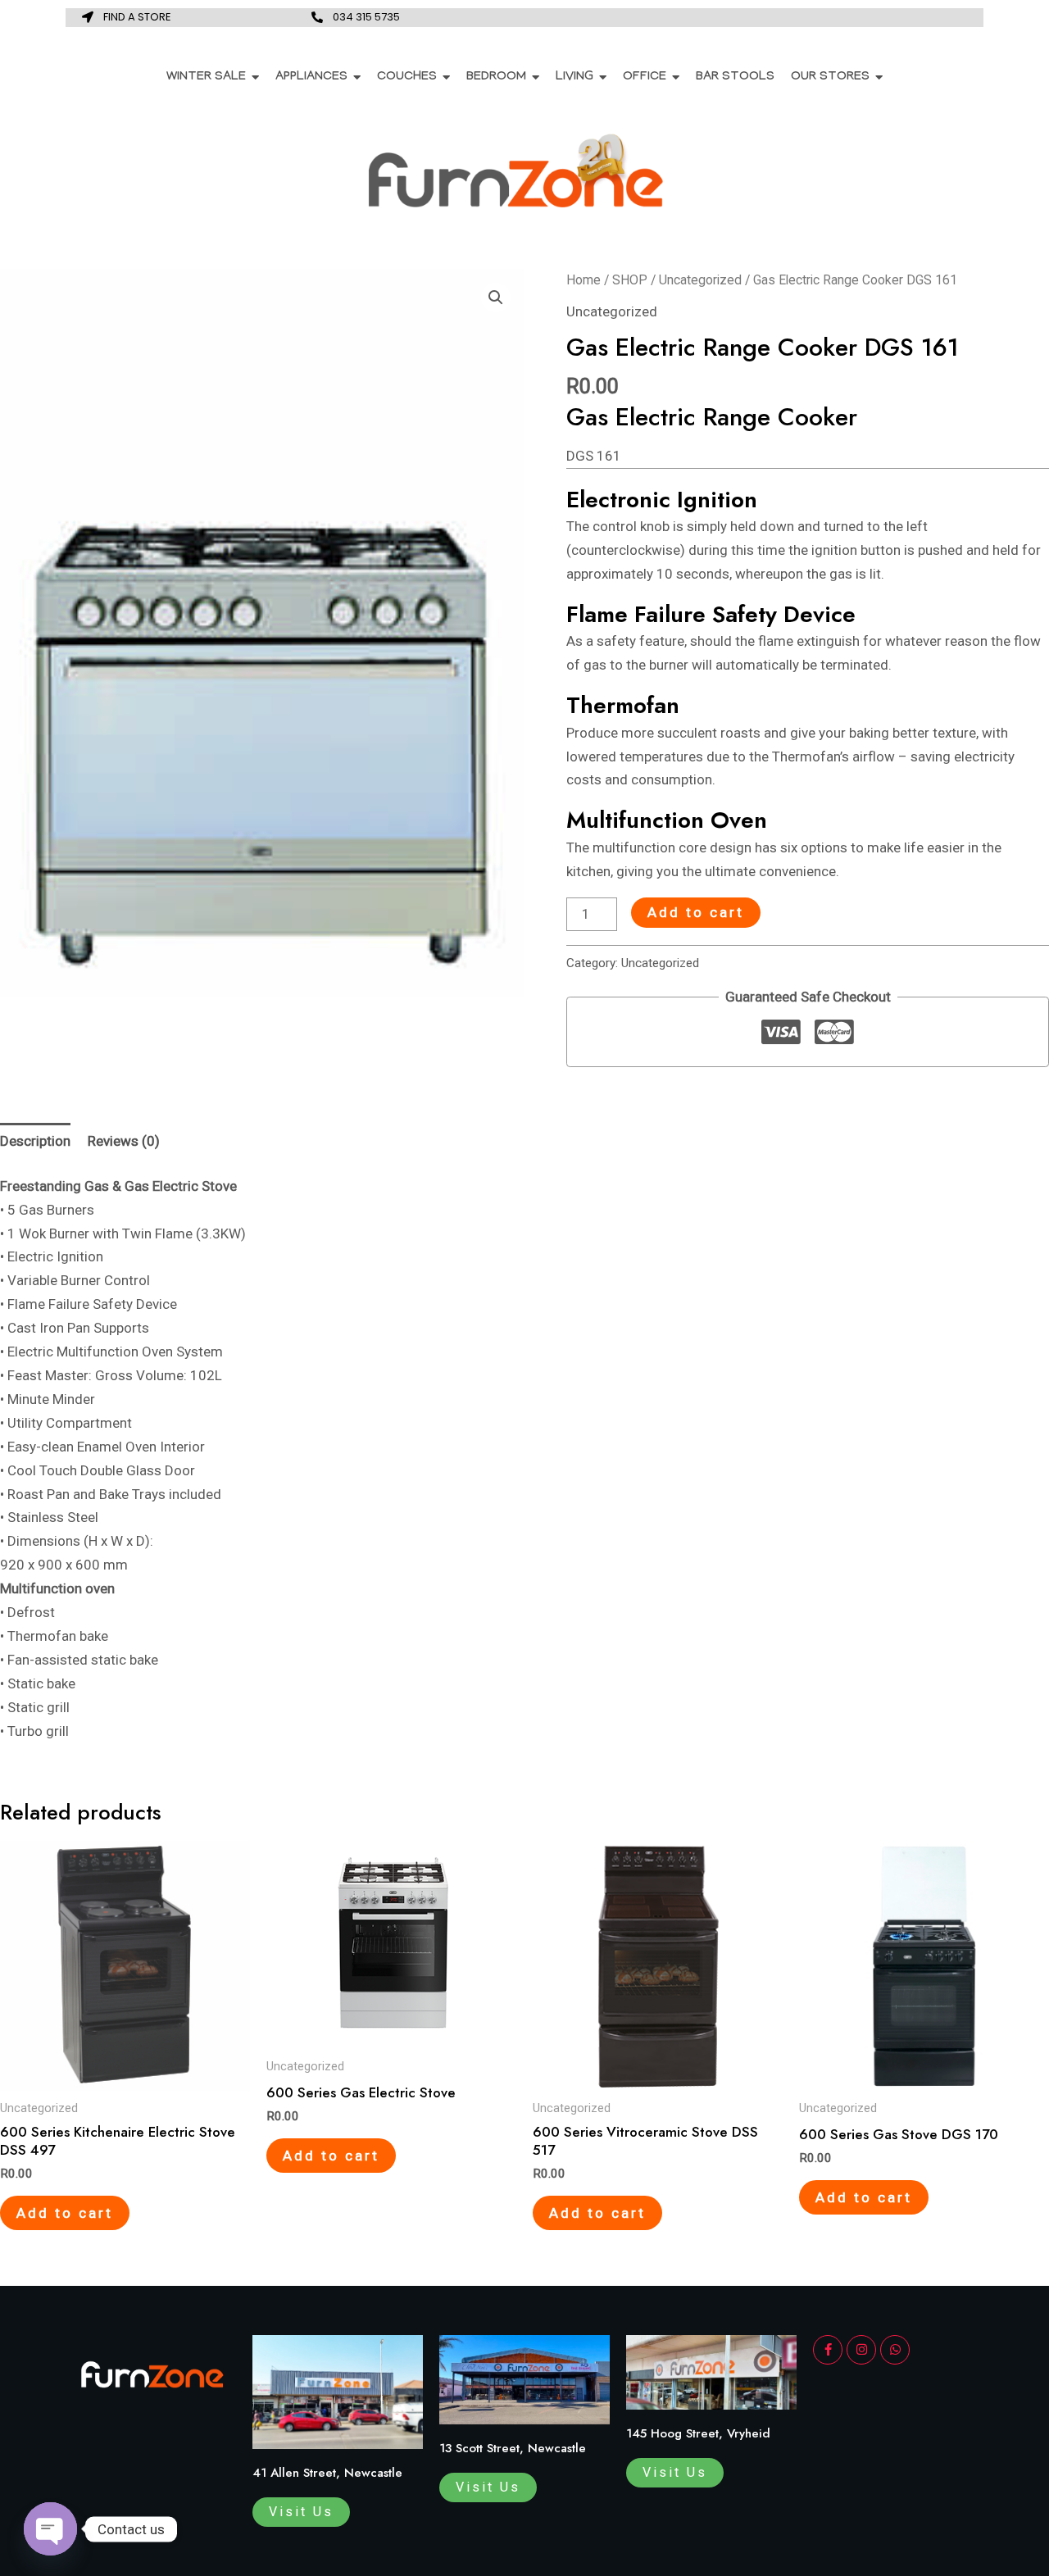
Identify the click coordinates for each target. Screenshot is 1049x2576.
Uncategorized (700, 280)
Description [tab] (35, 1141)
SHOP (630, 280)
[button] (496, 298)
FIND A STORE (137, 17)
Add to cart (696, 912)
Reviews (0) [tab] (124, 1141)
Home (584, 280)
